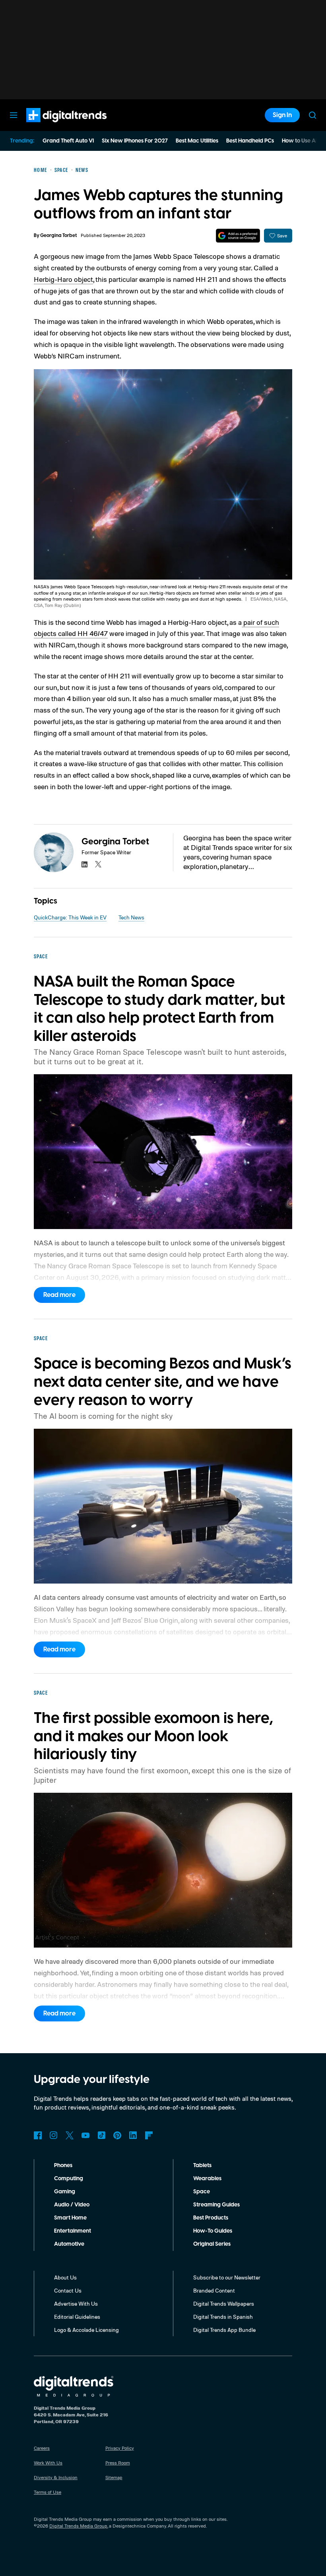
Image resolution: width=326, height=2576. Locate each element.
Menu (14, 115)
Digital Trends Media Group (78, 2526)
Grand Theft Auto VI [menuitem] (68, 141)
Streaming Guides (216, 2205)
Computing (69, 2179)
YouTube (85, 2135)
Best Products (211, 2218)
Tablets (202, 2166)
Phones (63, 2166)
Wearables (207, 2179)
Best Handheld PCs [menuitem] (250, 141)
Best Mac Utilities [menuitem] (197, 141)
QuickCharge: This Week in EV (70, 917)
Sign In (282, 115)
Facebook (38, 2135)
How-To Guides (213, 2231)
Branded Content (214, 2290)
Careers (42, 2448)
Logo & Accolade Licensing (86, 2330)
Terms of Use (48, 2492)
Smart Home (70, 2218)
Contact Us (68, 2290)
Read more (59, 1295)
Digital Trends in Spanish (223, 2317)
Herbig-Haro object (63, 279)
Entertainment (73, 2231)
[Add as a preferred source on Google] (238, 236)
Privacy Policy (120, 2448)
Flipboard (149, 2135)
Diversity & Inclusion (56, 2477)
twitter (98, 864)
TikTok (101, 2135)
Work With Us (48, 2463)
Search (312, 115)
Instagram (54, 2135)
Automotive (69, 2244)
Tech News (131, 917)
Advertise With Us (76, 2303)
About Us (65, 2277)
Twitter (70, 2135)
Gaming (65, 2192)
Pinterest (117, 2135)
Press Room (118, 2463)
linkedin (85, 864)
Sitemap (114, 2477)
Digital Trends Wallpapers (224, 2303)
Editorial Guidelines (77, 2317)
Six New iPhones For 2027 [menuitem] (135, 141)
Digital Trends (52, 126)
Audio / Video (72, 2205)
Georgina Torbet (58, 236)
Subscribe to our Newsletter (227, 2277)
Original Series (212, 2244)
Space (202, 2192)
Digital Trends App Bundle (224, 2330)
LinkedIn (133, 2135)
